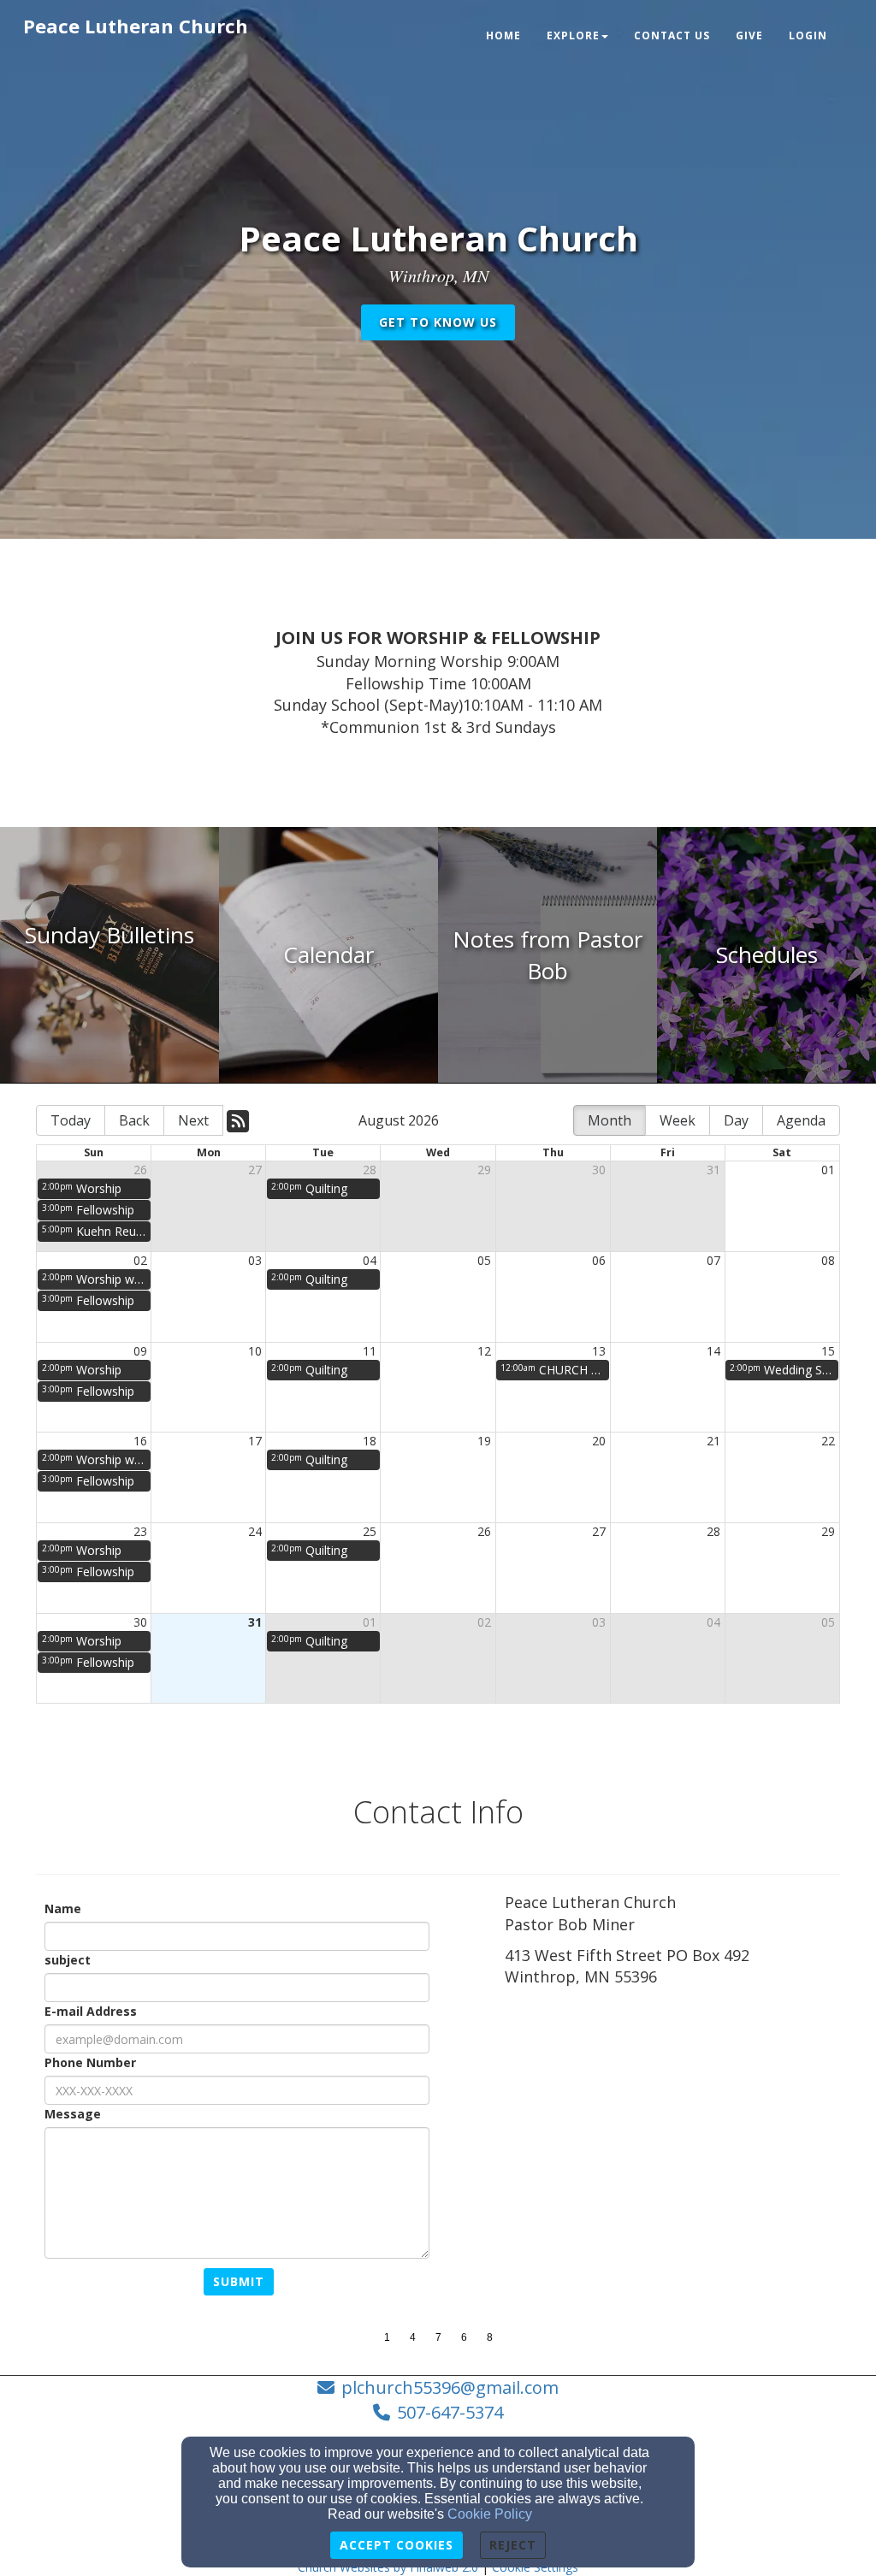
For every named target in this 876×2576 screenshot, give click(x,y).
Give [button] (749, 35)
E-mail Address (91, 2011)
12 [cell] (484, 1351)
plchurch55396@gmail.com (450, 2387)
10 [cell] (255, 1351)
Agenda (801, 1120)
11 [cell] (370, 1351)
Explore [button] (573, 35)
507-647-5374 (450, 2412)
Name (63, 1908)
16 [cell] (140, 1441)
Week (678, 1120)
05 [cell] (484, 1260)
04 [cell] (370, 1260)
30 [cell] (599, 1170)
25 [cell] (370, 1531)
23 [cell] (140, 1531)
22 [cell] (828, 1441)
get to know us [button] (438, 322)
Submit (239, 2281)
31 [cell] (713, 1170)
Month (610, 1120)
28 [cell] (370, 1170)
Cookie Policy (490, 2514)
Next (193, 1120)
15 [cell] (828, 1351)
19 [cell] (484, 1441)
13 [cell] (599, 1351)
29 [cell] (484, 1170)
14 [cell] (713, 1351)
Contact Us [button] (672, 35)
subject (68, 1960)
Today (71, 1120)
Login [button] (808, 35)
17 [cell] (255, 1441)
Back (134, 1120)
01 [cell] (828, 1170)
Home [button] (503, 35)
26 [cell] (140, 1170)
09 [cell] (140, 1351)
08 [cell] (828, 1260)
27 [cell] (255, 1170)
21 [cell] (713, 1441)
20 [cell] (599, 1441)
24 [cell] (255, 1531)
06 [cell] (599, 1260)
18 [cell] (370, 1441)
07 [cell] (713, 1260)
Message (73, 2114)
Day (736, 1120)
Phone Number (90, 2062)
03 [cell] (255, 1260)
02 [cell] (140, 1260)
